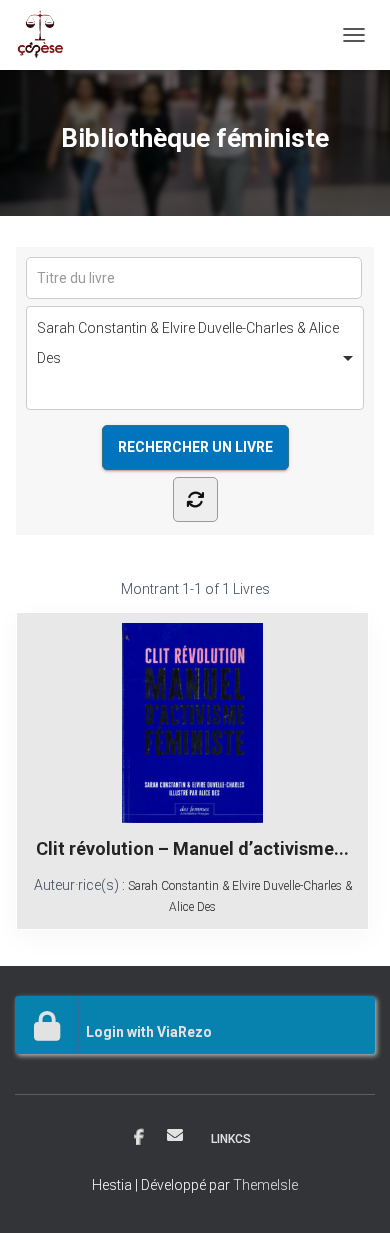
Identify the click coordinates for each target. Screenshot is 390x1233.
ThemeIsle (265, 1185)
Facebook (139, 1138)
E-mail (175, 1135)
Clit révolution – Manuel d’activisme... (192, 848)
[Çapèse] (47, 35)
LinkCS (231, 1139)
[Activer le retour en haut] (350, 1193)
